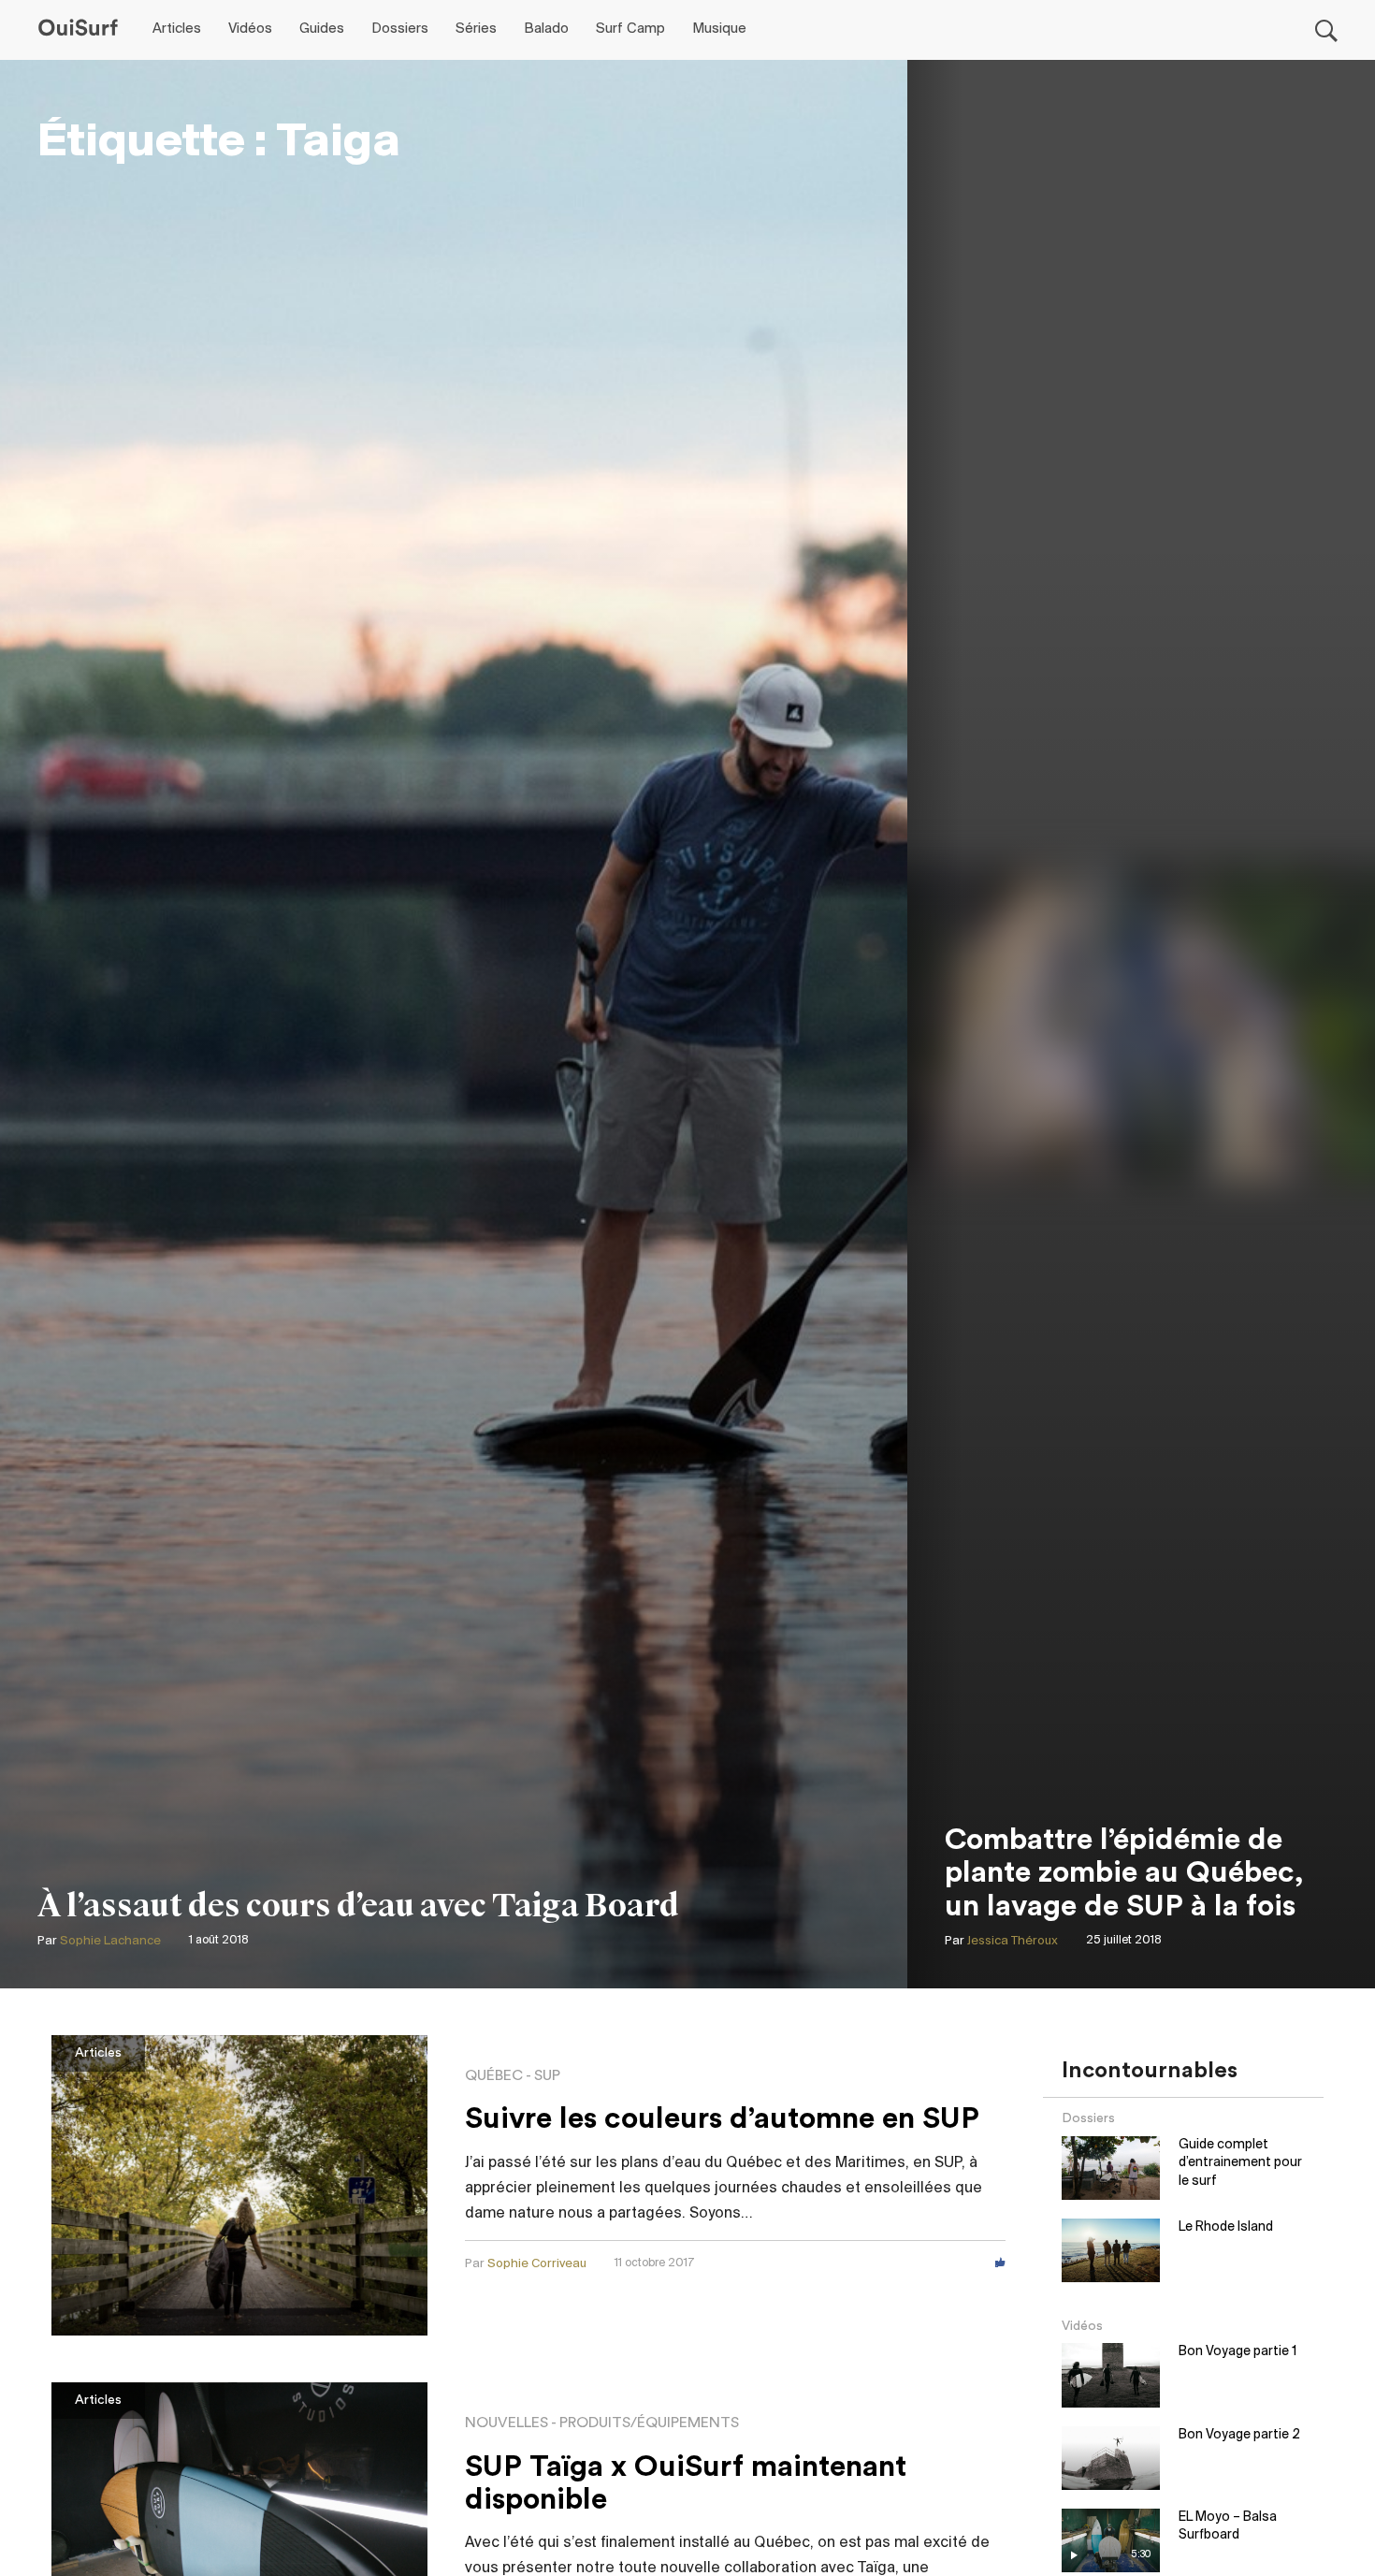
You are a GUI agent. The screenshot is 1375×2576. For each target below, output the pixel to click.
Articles (177, 29)
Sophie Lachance (110, 1941)
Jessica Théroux (1013, 1941)
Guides (322, 29)
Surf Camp (630, 29)
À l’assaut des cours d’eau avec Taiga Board (358, 1906)
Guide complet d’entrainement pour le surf (1240, 2163)
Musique (719, 29)
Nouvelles (507, 2423)
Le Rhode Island (1226, 2227)
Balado (546, 29)
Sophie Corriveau (537, 2264)
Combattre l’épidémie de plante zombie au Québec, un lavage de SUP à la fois (1124, 1872)
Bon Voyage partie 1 (1237, 2352)
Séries (476, 29)
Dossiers (400, 29)
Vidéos (250, 29)
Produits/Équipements (649, 2423)
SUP (547, 2075)
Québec (494, 2075)
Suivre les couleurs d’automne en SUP (722, 2118)
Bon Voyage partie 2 (1239, 2435)
